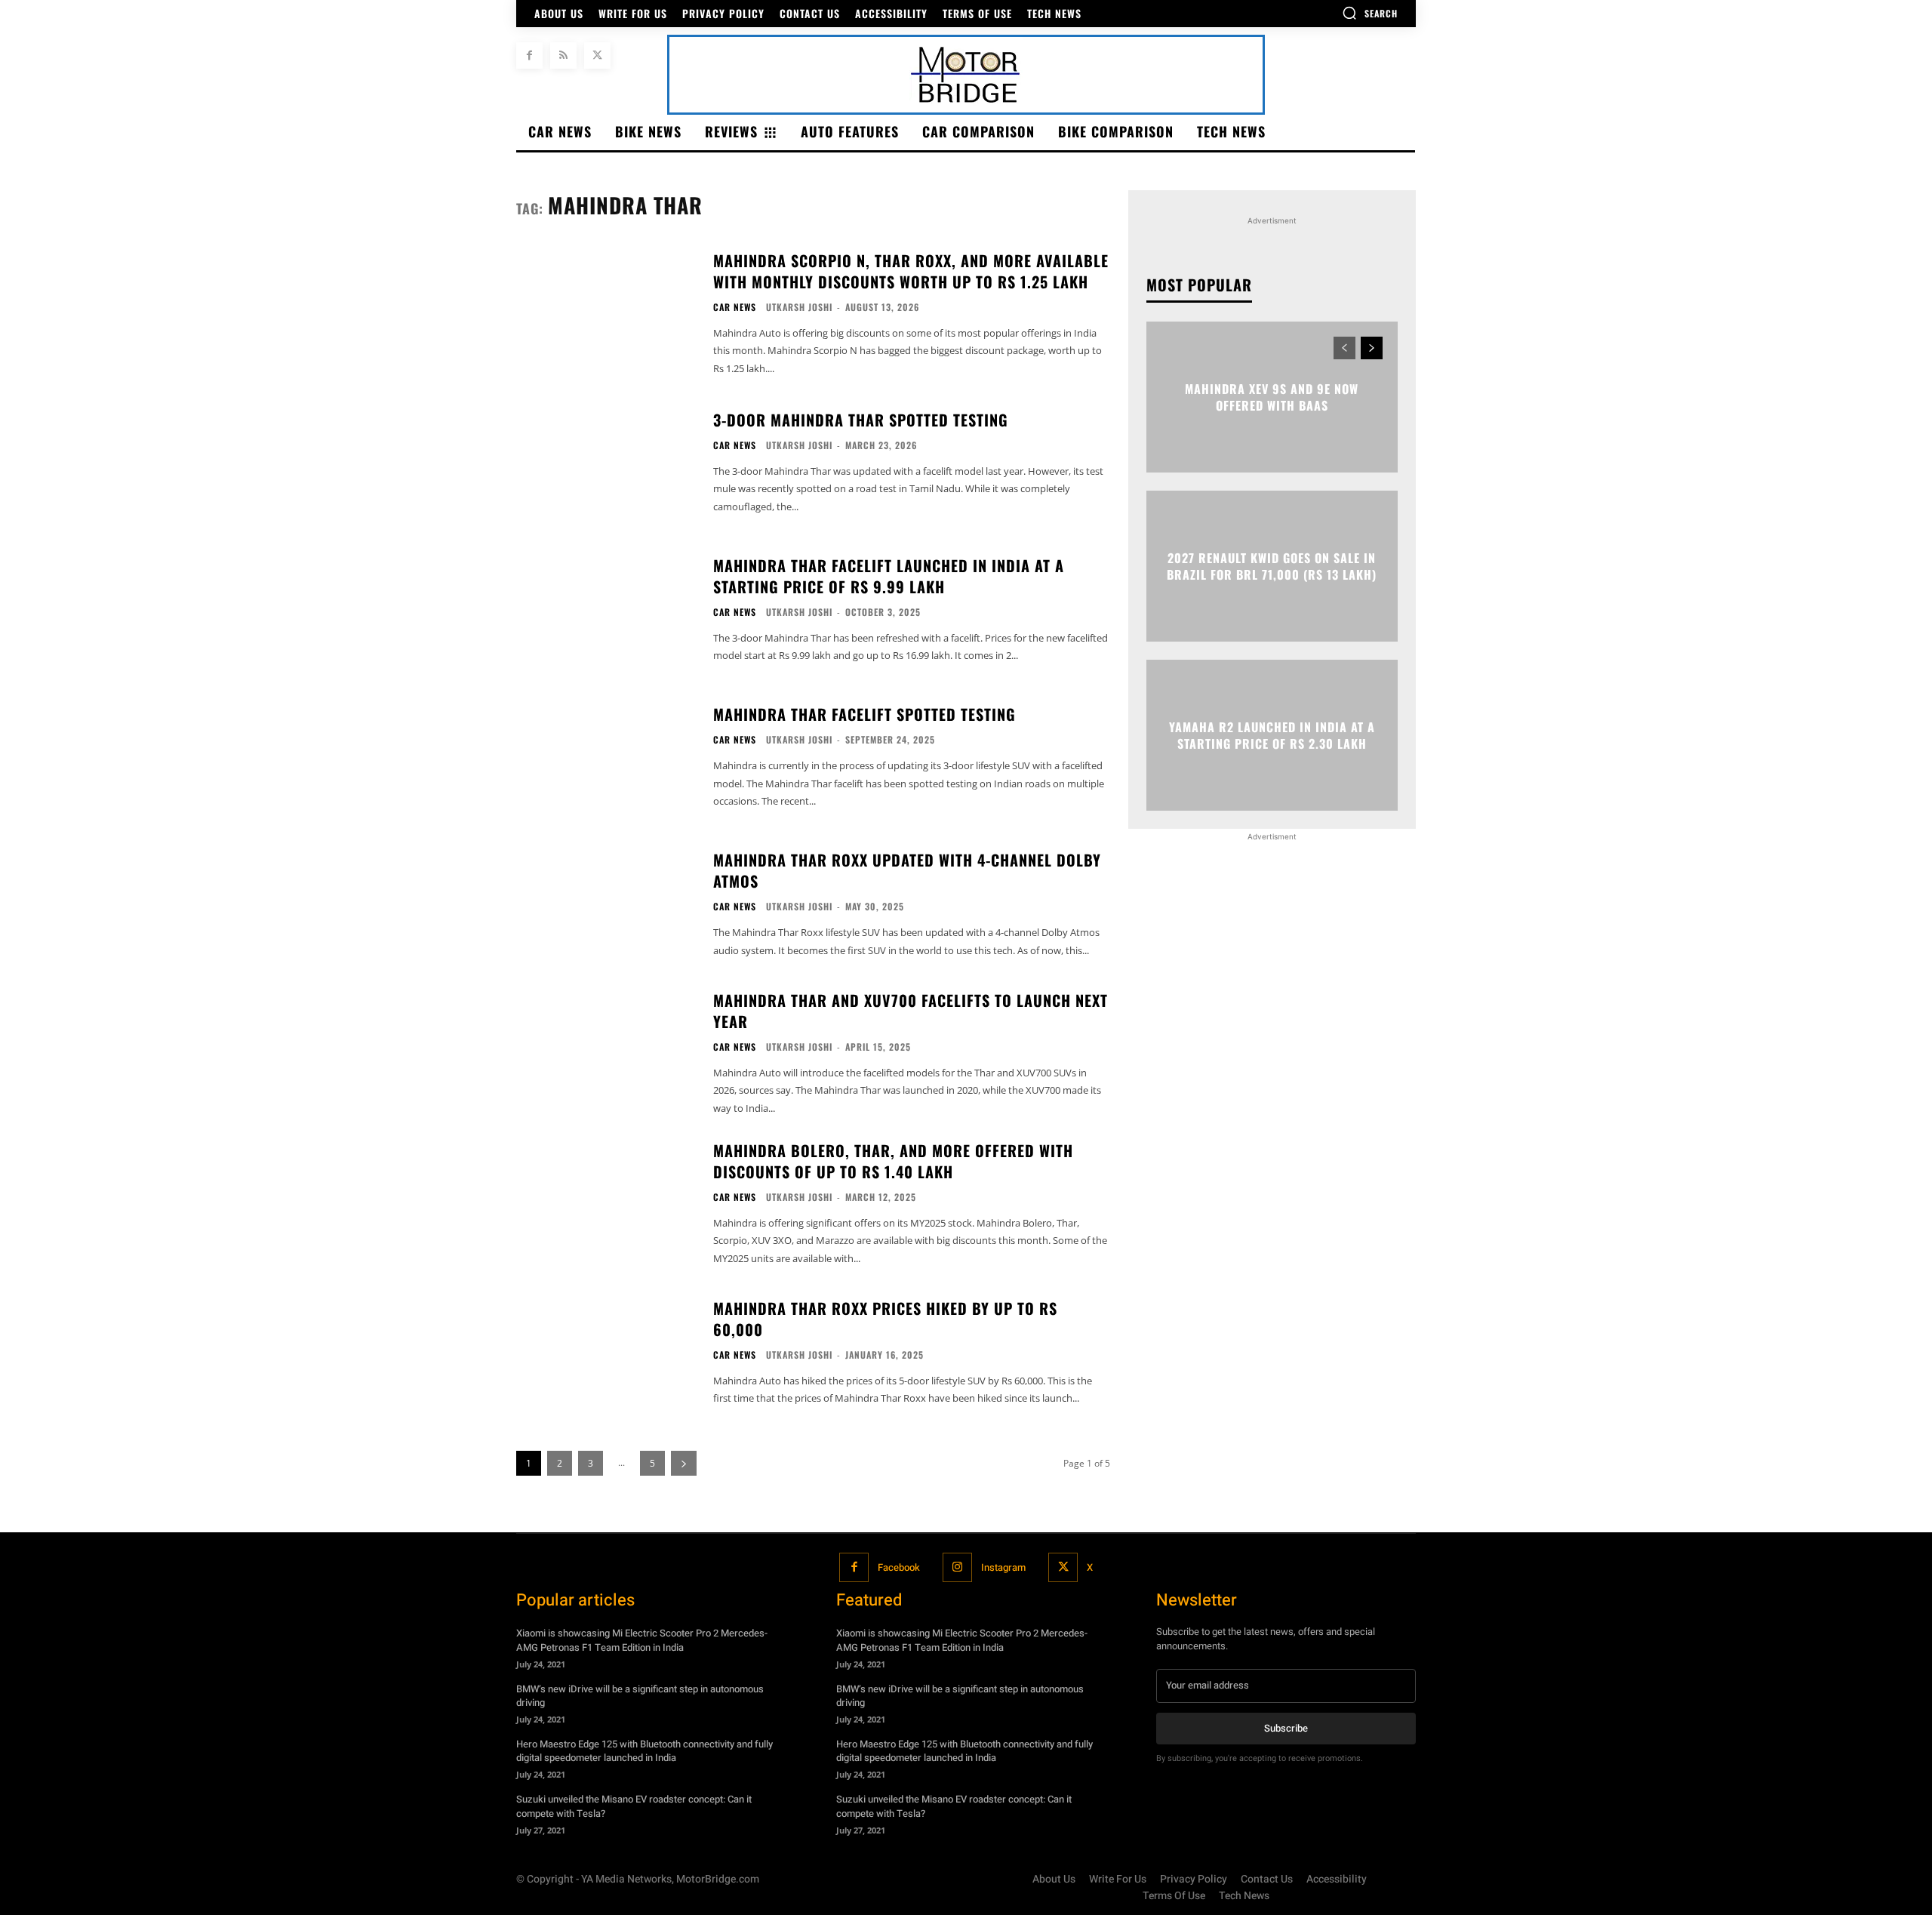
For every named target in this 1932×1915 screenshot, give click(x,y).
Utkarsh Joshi (799, 307)
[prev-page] (1344, 348)
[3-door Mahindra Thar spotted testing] (605, 462)
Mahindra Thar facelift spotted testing (864, 714)
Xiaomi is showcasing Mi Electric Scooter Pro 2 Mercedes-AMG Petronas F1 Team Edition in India (642, 1640)
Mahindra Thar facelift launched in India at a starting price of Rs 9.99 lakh (889, 576)
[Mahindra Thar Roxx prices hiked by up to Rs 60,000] (605, 1352)
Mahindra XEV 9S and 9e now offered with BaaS (1272, 396)
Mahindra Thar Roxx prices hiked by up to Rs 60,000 (885, 1319)
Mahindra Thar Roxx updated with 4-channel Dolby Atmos (907, 870)
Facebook (899, 1567)
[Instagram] (957, 1567)
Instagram (1003, 1567)
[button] (1370, 13)
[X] (597, 55)
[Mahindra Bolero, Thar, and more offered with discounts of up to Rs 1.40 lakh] (605, 1202)
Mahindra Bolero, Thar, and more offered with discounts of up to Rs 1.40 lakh (893, 1161)
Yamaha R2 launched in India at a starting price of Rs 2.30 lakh (1272, 734)
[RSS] (563, 55)
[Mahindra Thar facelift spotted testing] (605, 757)
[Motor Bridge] (966, 75)
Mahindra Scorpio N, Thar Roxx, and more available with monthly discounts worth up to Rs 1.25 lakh (911, 271)
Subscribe (1286, 1728)
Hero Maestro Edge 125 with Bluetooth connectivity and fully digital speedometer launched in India (645, 1751)
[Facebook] (529, 55)
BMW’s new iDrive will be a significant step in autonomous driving (640, 1696)
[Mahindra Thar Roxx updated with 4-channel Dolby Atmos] (605, 905)
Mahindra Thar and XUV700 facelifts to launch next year (911, 1011)
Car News (735, 307)
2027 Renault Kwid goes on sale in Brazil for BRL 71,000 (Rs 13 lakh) (1272, 565)
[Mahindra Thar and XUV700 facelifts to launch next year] (605, 1052)
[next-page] (1372, 348)
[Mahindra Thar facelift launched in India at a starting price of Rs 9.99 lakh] (605, 610)
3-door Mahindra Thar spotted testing (861, 420)
